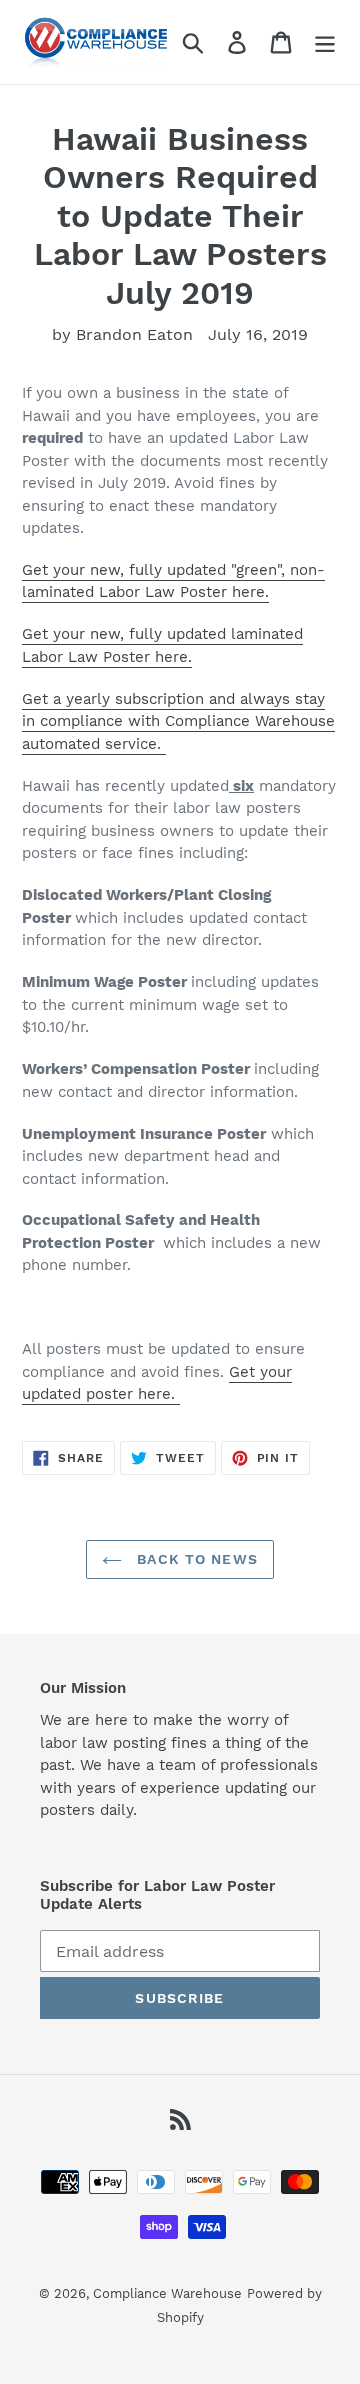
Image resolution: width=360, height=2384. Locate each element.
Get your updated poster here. (157, 1383)
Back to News (195, 1559)
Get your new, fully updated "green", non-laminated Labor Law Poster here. (173, 581)
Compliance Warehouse (167, 2293)
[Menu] (325, 42)
